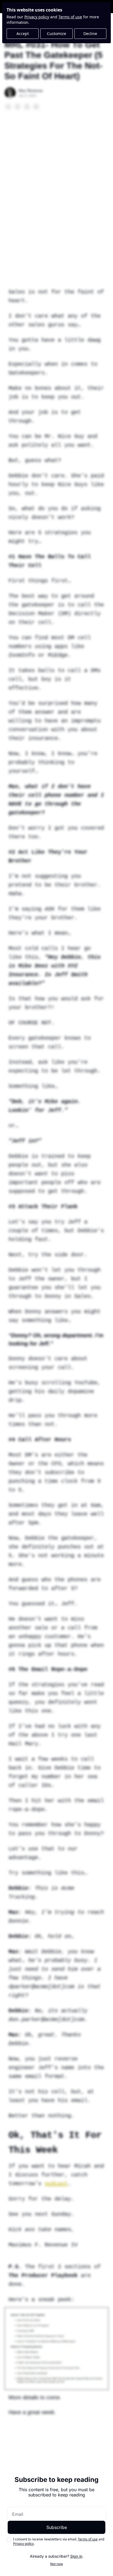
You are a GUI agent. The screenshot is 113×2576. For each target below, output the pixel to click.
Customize (56, 34)
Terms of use (70, 17)
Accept (23, 34)
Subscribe (57, 2527)
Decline (90, 34)
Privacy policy (37, 17)
